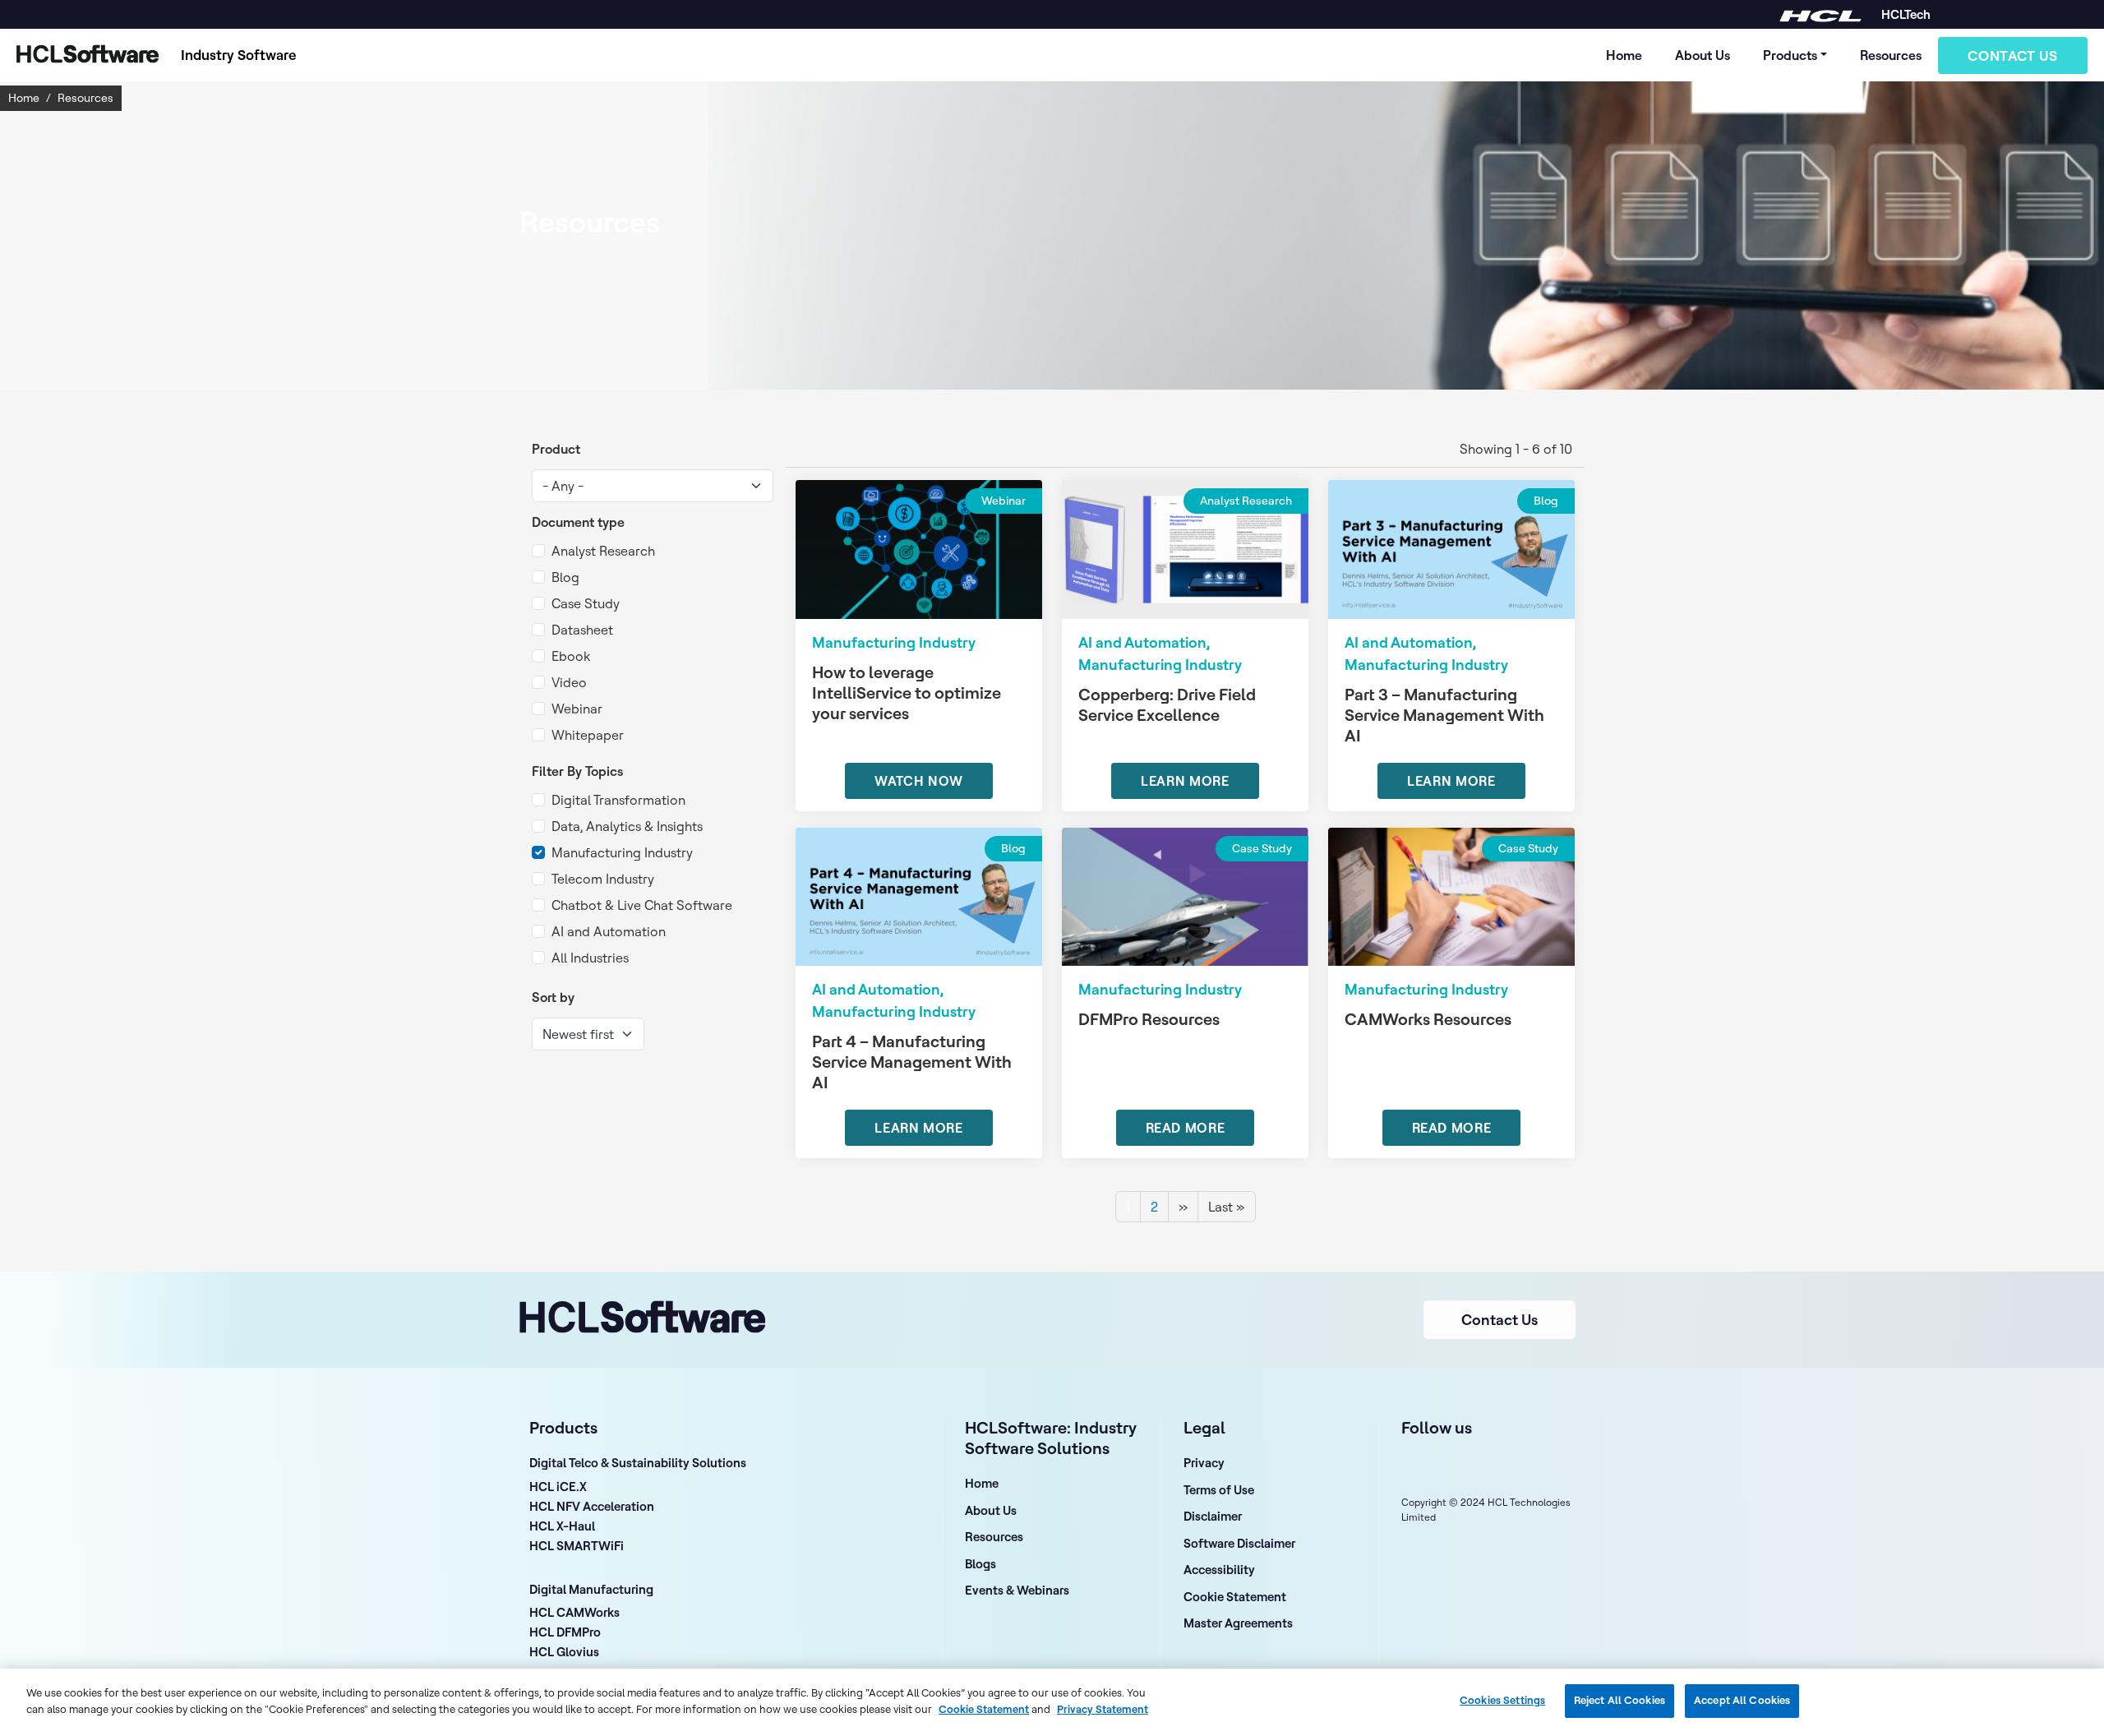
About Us (1703, 55)
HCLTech (1906, 14)
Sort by (553, 997)
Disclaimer (1213, 1516)
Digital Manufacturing (591, 1589)
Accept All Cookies (1742, 1701)
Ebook (571, 656)
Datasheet (582, 630)
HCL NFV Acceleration (592, 1507)
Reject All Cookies (1620, 1701)
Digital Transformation (618, 800)
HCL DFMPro (565, 1633)
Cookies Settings (1502, 1701)
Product (556, 449)
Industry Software (239, 55)
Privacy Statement (1103, 1708)
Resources (1891, 55)
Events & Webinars (1017, 1590)
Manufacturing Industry (622, 852)
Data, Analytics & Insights (627, 826)
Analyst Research (603, 551)
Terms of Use (1219, 1490)
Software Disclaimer (1239, 1543)
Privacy (1204, 1463)
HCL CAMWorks (574, 1614)
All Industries (590, 958)
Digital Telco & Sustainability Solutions (638, 1463)
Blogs (980, 1564)
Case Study (586, 603)
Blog (565, 577)
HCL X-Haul (562, 1527)
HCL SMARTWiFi (577, 1547)
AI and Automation (609, 931)
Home (1624, 55)
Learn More (1185, 781)
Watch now (919, 781)
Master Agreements (1238, 1623)
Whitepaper (588, 735)
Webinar (577, 709)
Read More (1186, 1128)
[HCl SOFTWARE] (1820, 14)
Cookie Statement (1235, 1597)
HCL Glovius (564, 1653)
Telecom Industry (603, 879)
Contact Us (2013, 55)
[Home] (84, 55)
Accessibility (1219, 1570)
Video (569, 682)
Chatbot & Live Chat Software (642, 905)
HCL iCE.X (558, 1488)
